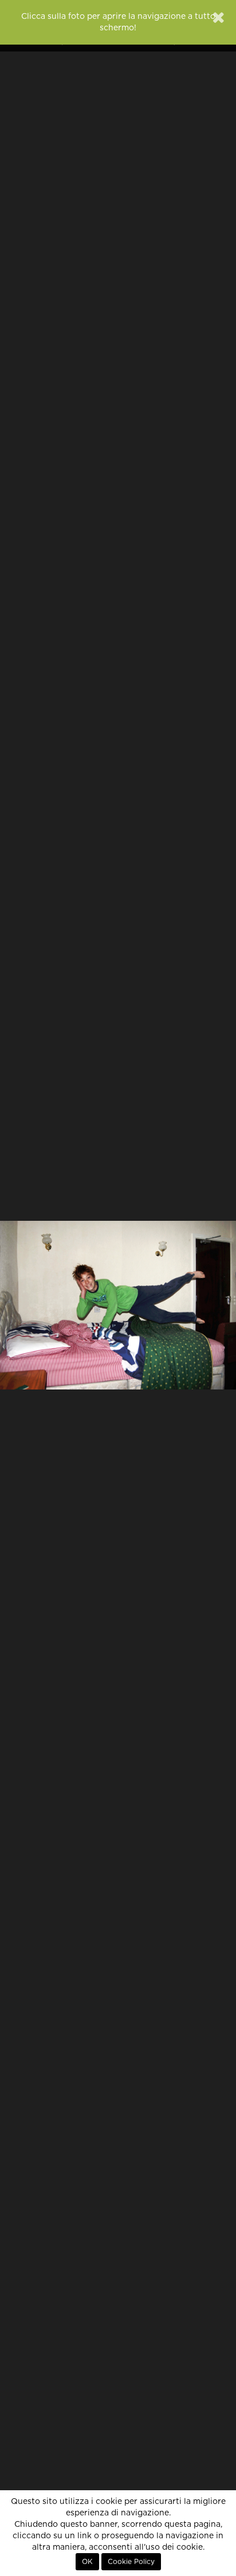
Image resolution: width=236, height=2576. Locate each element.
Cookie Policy (131, 2562)
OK (87, 2562)
